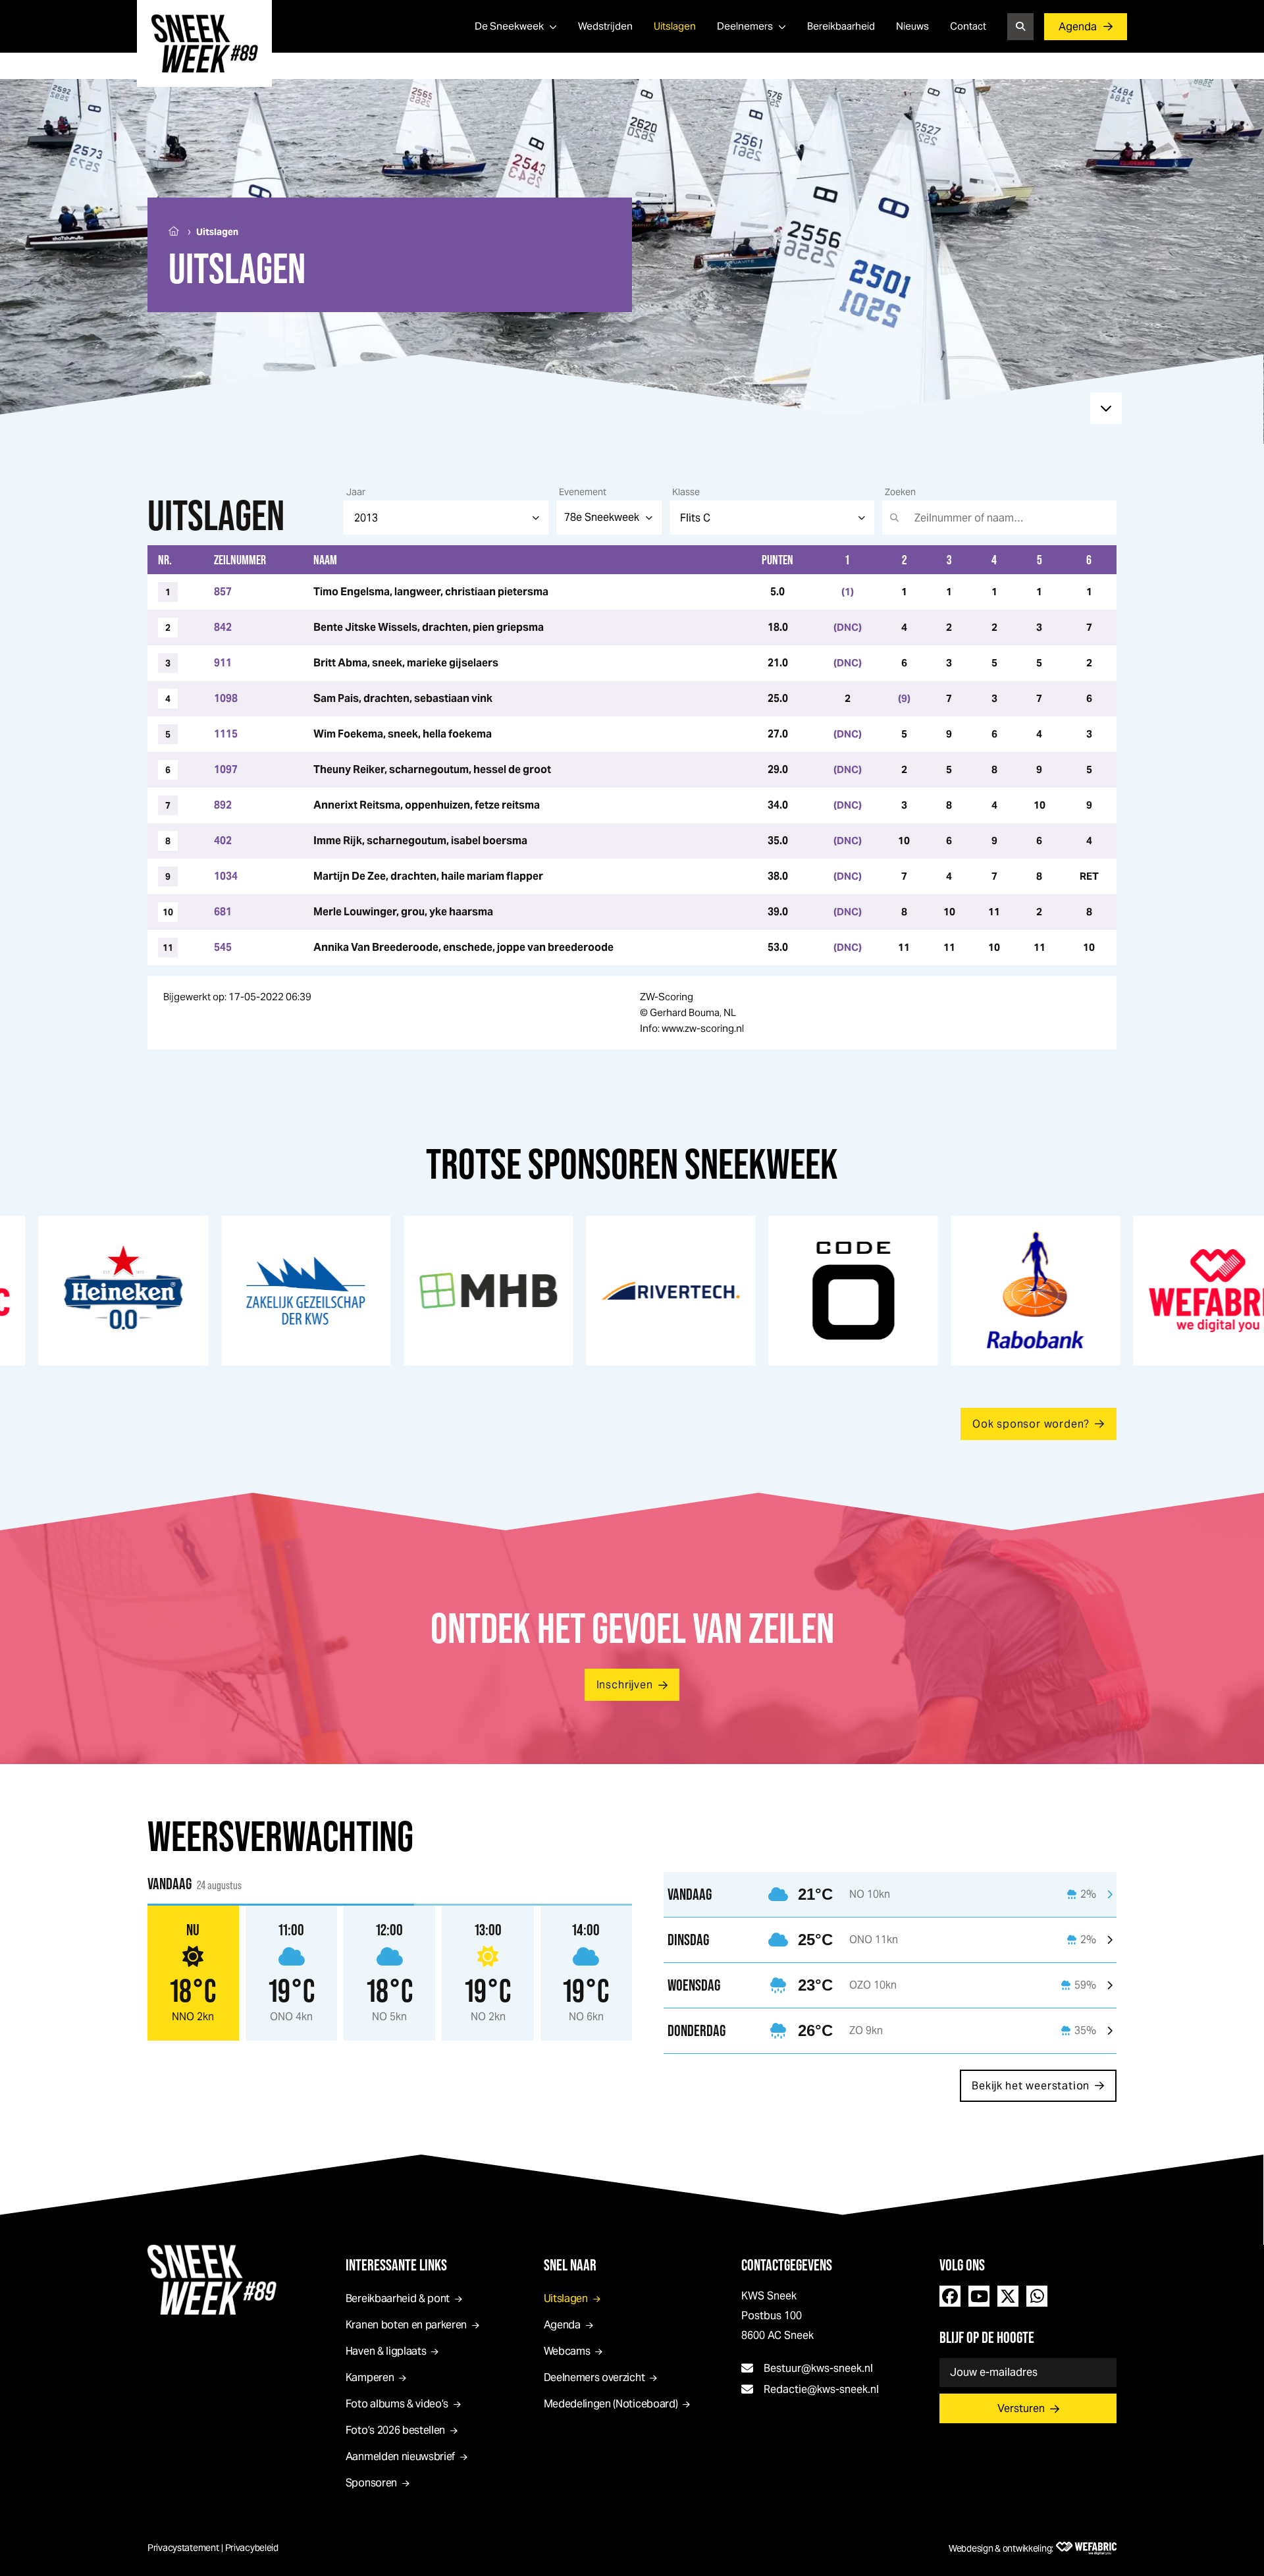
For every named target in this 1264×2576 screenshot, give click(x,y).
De (509, 26)
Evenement (583, 492)
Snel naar (570, 2265)
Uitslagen (675, 26)
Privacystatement (183, 2548)
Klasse (686, 492)
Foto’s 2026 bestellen (395, 2430)
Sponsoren (371, 2483)
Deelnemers (745, 26)
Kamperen (370, 2377)
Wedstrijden (605, 26)
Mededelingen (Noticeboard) (611, 2404)
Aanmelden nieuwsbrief (400, 2456)
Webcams (567, 2351)
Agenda (1078, 27)
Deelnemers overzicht (594, 2377)
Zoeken (900, 492)
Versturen (1021, 2408)
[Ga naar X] (1008, 2296)
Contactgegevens (787, 2265)
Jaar (356, 492)
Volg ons (962, 2265)
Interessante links (396, 2265)
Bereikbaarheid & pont (398, 2298)
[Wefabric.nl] (1086, 2548)
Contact (968, 26)
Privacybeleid (252, 2548)
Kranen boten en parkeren (406, 2325)
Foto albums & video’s (397, 2404)
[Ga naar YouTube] (979, 2296)
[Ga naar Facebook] (950, 2296)
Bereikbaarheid (841, 26)
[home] (204, 43)
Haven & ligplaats (386, 2351)
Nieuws (912, 26)
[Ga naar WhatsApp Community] (1037, 2296)
